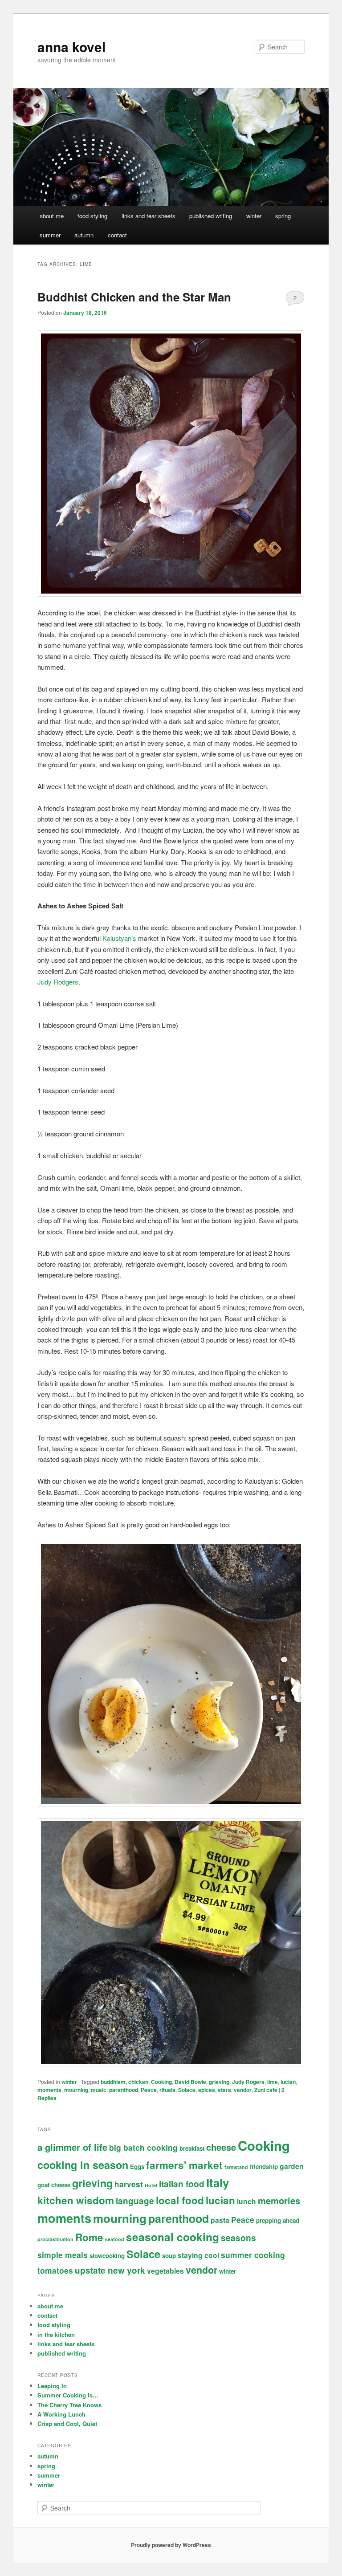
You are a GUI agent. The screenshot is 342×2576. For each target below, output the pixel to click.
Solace (187, 2090)
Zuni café (266, 2090)
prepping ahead (278, 2220)
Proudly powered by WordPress (171, 2545)
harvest (129, 2184)
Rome (89, 2237)
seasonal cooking (173, 2237)
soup (169, 2256)
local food (180, 2200)
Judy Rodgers (58, 982)
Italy (218, 2183)
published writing (211, 216)
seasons (238, 2238)
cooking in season (83, 2165)
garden (292, 2166)
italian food (182, 2184)
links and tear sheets (149, 216)
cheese (221, 2147)
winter (254, 216)
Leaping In (52, 2386)
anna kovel (71, 47)
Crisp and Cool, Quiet (67, 2423)
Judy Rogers (248, 2082)
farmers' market (184, 2165)
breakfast (192, 2148)
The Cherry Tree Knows (69, 2405)
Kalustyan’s (119, 938)
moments (49, 2090)
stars (224, 2090)
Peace (149, 2090)
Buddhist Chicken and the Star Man (134, 297)
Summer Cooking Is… (68, 2395)
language (135, 2201)
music (99, 2090)
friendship (264, 2167)
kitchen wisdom (76, 2200)
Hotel (151, 2185)
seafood (115, 2239)
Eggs (137, 2167)
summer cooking (253, 2255)
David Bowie (190, 2082)
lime (273, 2082)
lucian (288, 2082)
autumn (84, 235)
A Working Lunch (61, 2414)
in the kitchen (56, 2334)
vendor (243, 2090)
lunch (246, 2201)
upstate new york (110, 2270)
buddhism (113, 2082)
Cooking (161, 2082)
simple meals (63, 2255)
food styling (92, 216)
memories (279, 2200)
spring (283, 216)
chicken (138, 2082)
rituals (167, 2090)
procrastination (55, 2239)
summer (50, 235)
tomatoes (55, 2270)
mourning (76, 2090)
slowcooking (107, 2256)
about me (52, 216)
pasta (220, 2220)
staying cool (198, 2255)
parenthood (124, 2090)
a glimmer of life (72, 2147)
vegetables (165, 2271)
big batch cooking (143, 2147)
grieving (219, 2082)
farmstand (236, 2167)
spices (207, 2090)
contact (117, 235)
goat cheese (54, 2185)
